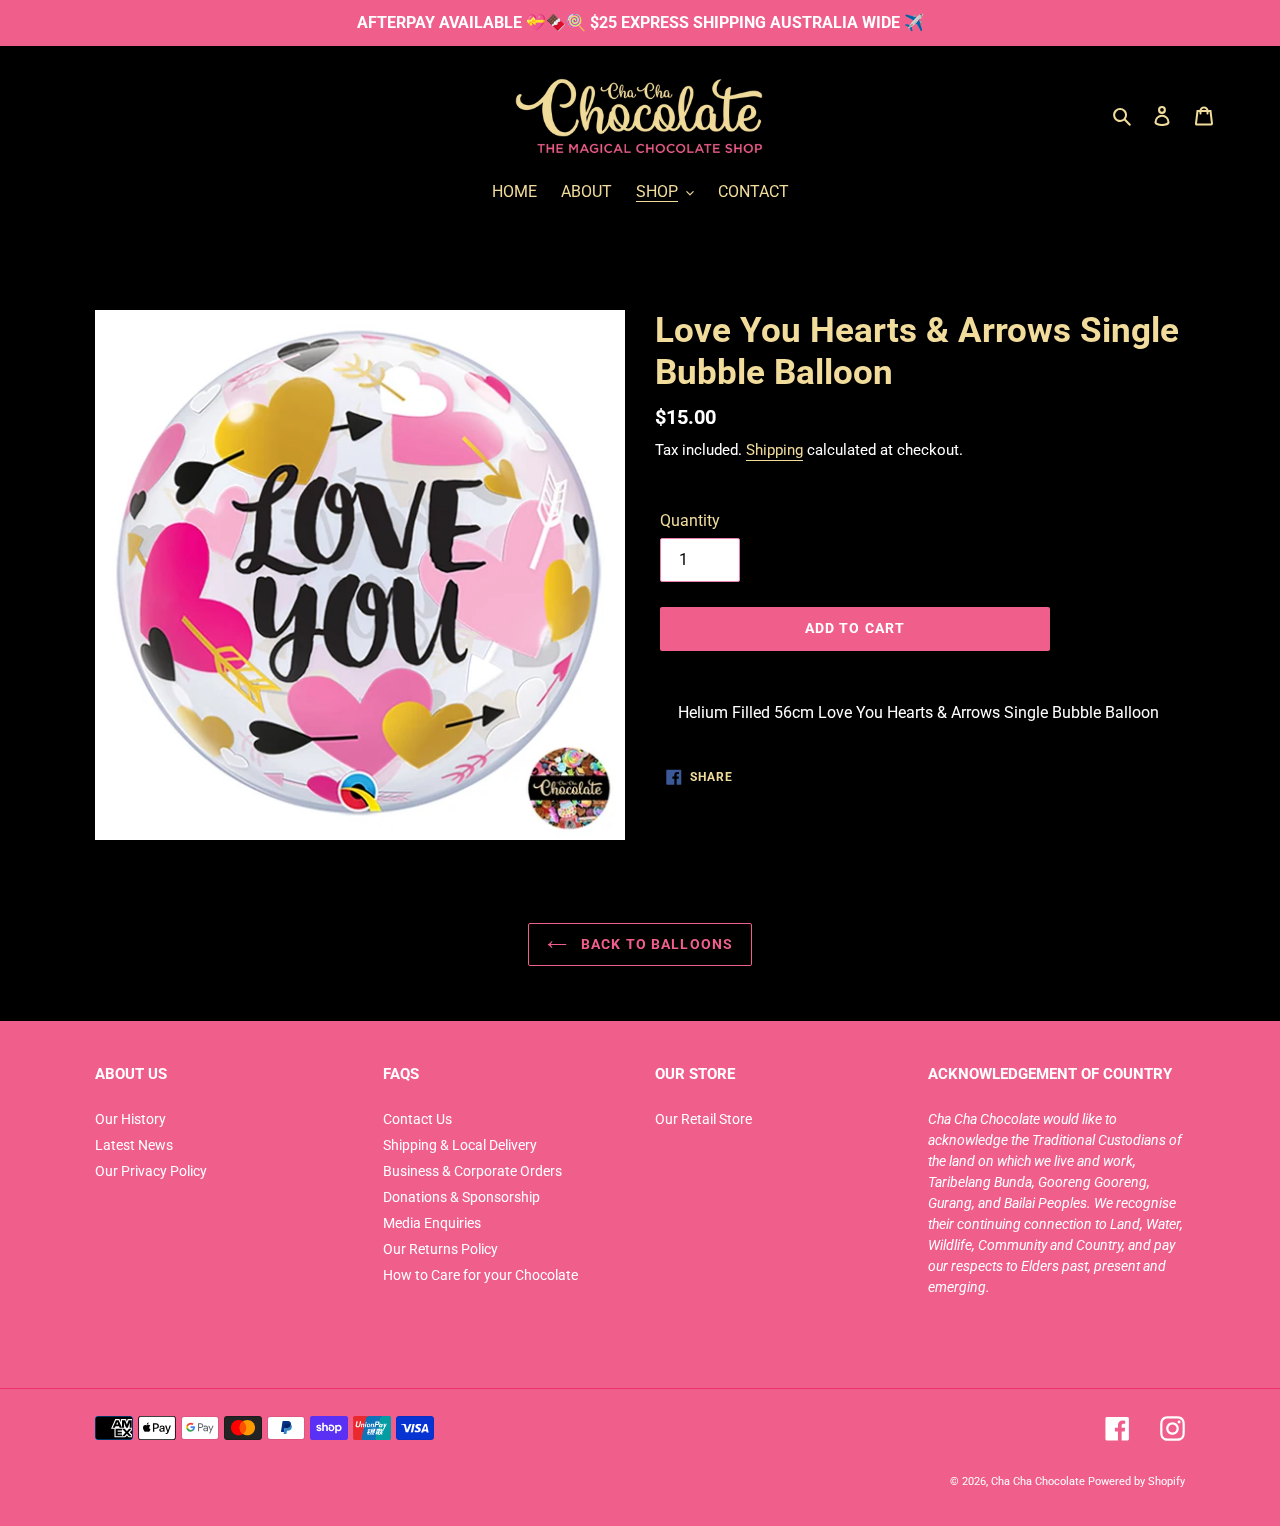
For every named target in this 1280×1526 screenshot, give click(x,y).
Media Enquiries (432, 1223)
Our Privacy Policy (151, 1171)
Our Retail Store (703, 1119)
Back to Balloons (655, 944)
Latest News (134, 1145)
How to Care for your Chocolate (480, 1275)
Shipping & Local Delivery (460, 1145)
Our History (130, 1119)
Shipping (774, 450)
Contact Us (417, 1119)
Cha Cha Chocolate (1038, 1481)
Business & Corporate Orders (472, 1171)
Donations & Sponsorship (461, 1197)
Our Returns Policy (440, 1249)
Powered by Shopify (1136, 1481)
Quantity (690, 520)
